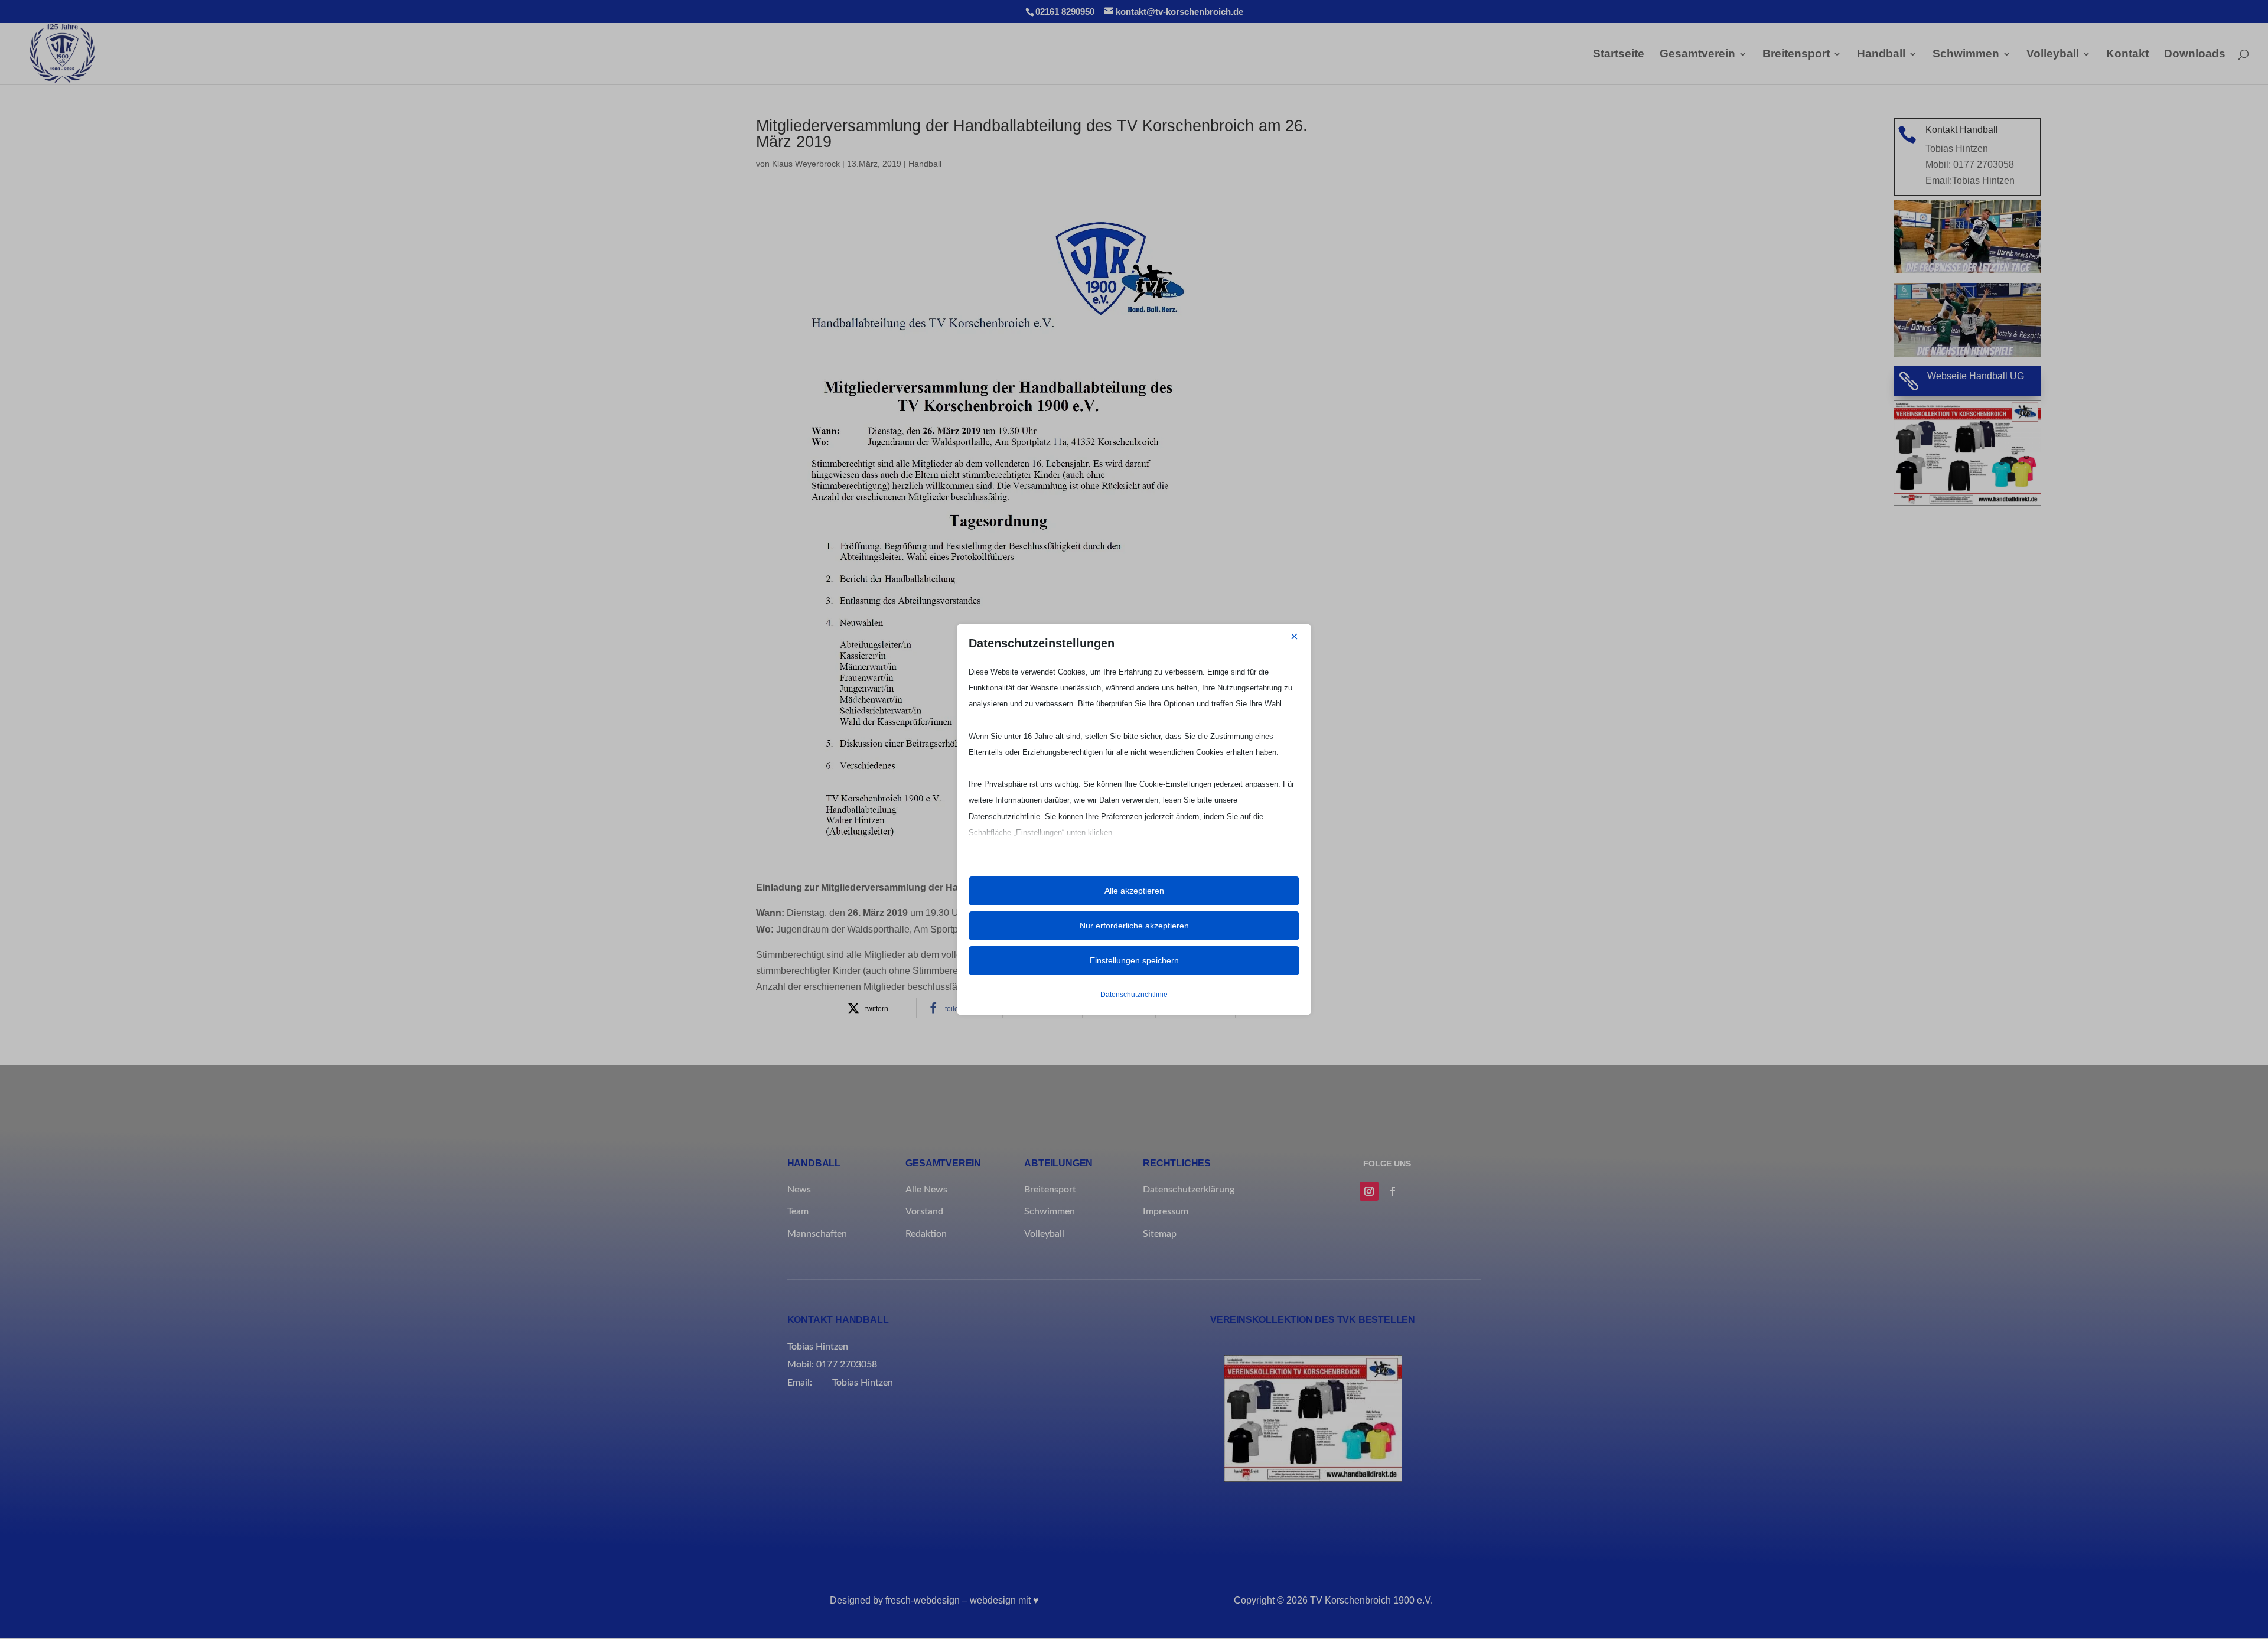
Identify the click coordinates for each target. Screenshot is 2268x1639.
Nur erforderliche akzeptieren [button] (1134, 926)
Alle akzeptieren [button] (1134, 891)
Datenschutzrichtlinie (1134, 995)
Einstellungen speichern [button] (1134, 960)
